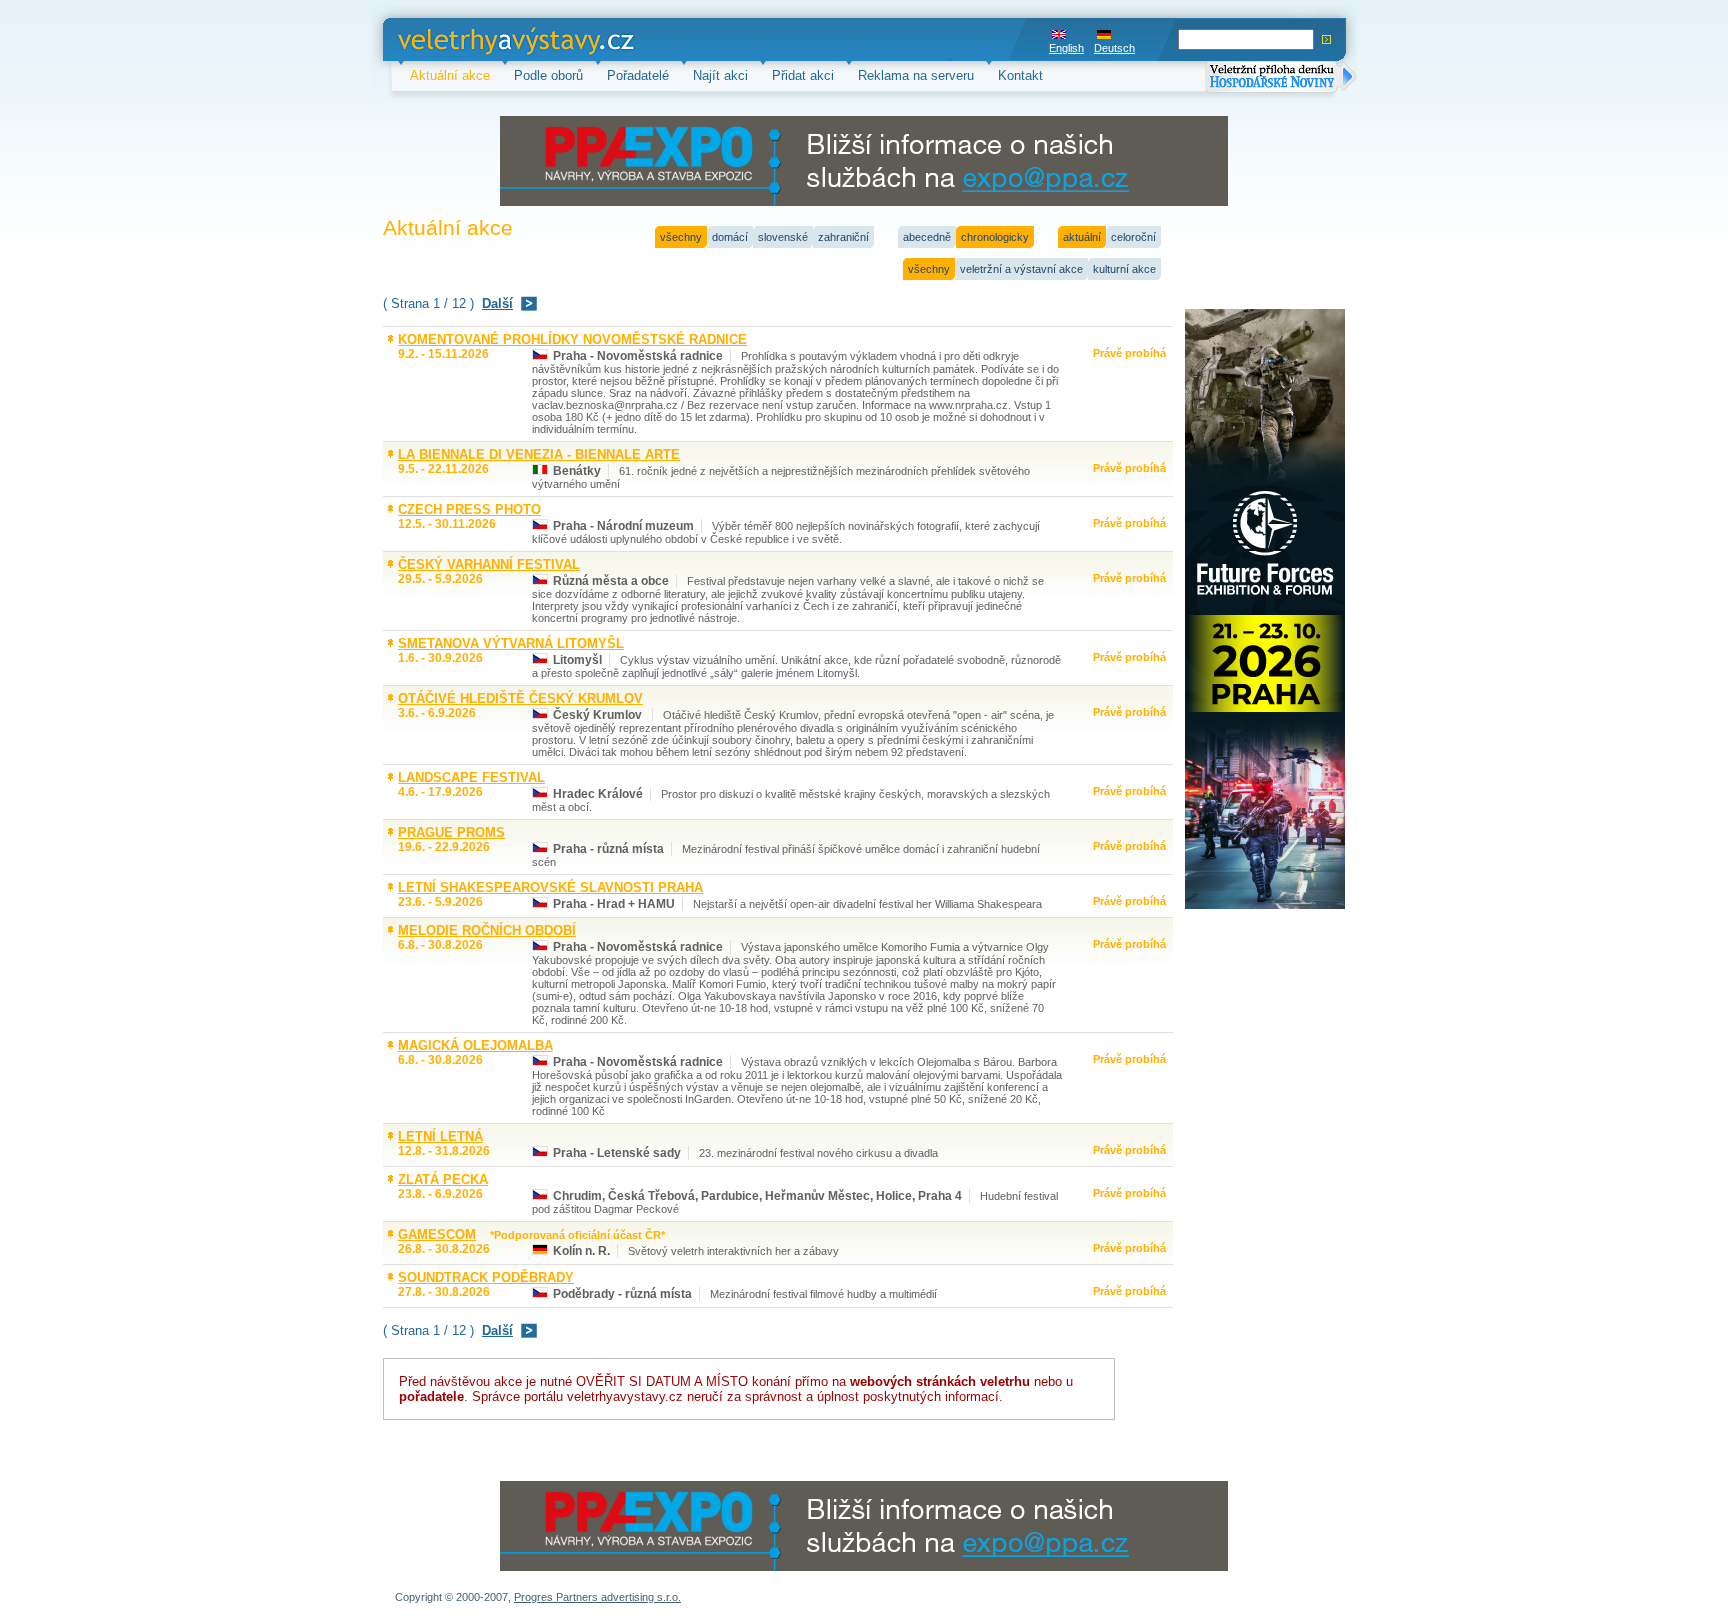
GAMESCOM (437, 1234)
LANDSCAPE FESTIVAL (471, 777)
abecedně (927, 237)
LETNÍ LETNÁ (440, 1136)
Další (497, 303)
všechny (681, 237)
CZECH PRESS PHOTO (469, 509)
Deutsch (1114, 48)
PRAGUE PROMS (451, 832)
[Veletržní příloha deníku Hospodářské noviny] (1281, 78)
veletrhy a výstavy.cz (459, 39)
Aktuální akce (450, 75)
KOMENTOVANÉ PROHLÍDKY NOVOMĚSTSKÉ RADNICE (572, 339)
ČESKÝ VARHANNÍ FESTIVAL (489, 564)
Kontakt (1020, 75)
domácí (730, 237)
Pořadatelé (638, 75)
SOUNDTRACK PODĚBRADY (486, 1277)
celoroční (1133, 237)
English (1066, 48)
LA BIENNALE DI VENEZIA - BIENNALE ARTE (539, 454)
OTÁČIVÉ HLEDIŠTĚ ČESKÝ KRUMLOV (520, 698)
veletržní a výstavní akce (1021, 269)
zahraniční (843, 237)
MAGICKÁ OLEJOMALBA (475, 1045)
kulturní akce (1124, 269)
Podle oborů (548, 75)
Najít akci (720, 75)
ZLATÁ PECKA (443, 1179)
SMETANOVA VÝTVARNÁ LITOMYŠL (511, 643)
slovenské (783, 237)
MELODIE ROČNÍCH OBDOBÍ (487, 930)
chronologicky (995, 237)
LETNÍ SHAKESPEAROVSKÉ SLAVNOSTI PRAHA (550, 887)
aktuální (1082, 237)
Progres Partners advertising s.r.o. (597, 1597)
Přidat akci (803, 75)
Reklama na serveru (916, 75)
